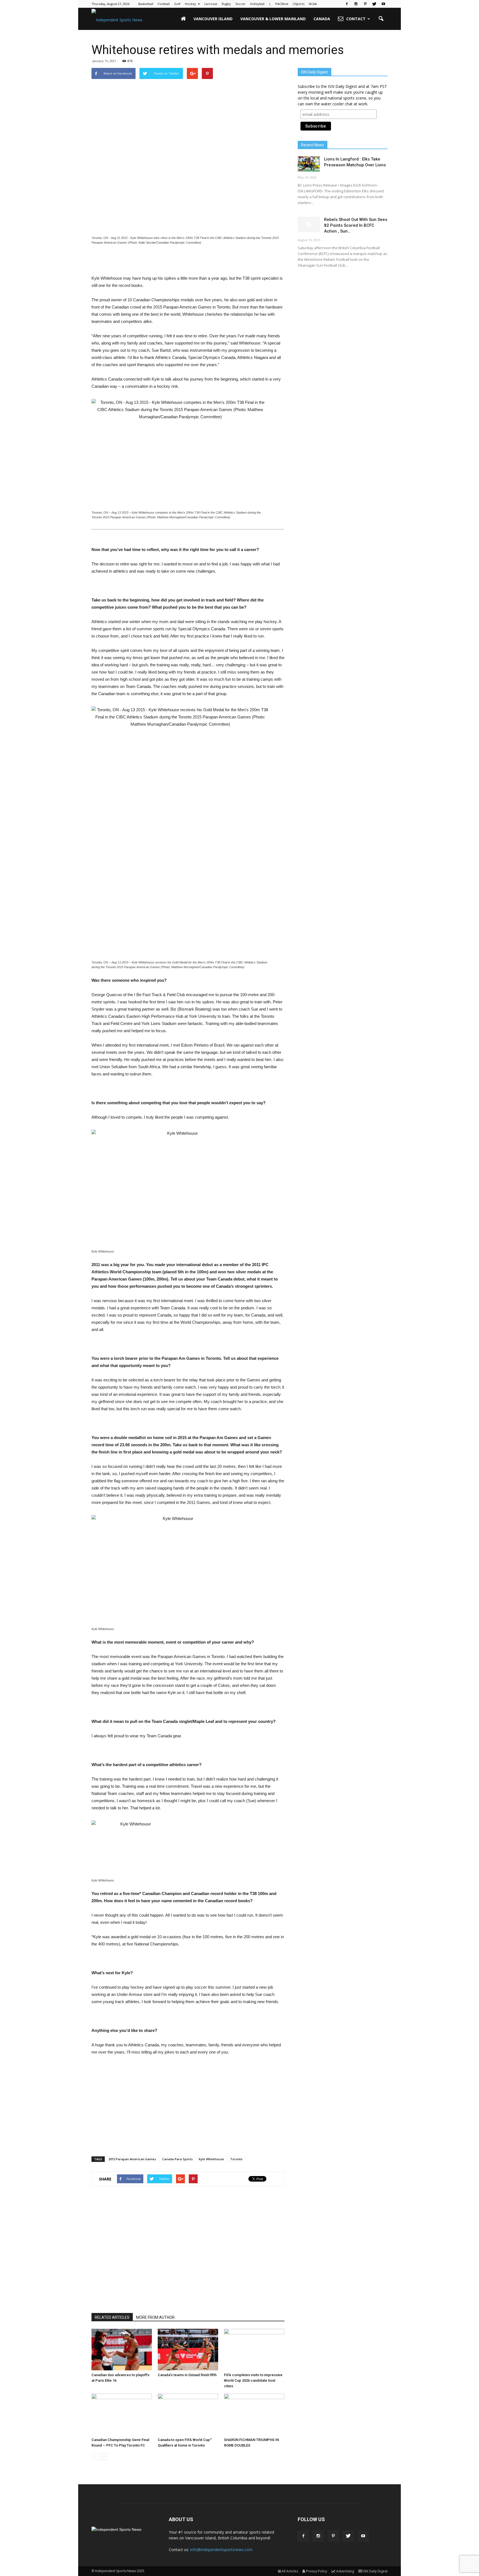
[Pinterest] (365, 4)
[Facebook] (347, 4)
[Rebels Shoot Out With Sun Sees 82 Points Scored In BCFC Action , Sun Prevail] (309, 224)
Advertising (345, 2571)
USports (299, 4)
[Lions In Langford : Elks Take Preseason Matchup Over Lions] (309, 164)
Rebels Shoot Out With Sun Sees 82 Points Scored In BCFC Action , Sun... (356, 225)
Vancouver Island (213, 19)
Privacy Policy (317, 2571)
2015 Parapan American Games (132, 2159)
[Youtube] (383, 4)
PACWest (282, 4)
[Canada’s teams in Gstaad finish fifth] (188, 2350)
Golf (177, 4)
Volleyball (257, 4)
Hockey (190, 4)
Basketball (146, 4)
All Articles (290, 2571)
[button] (381, 19)
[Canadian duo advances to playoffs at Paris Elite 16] (122, 2350)
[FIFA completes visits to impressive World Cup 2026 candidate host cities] (254, 2350)
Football (164, 4)
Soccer (240, 4)
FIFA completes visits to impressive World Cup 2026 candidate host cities (253, 2380)
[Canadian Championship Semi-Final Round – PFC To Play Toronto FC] (122, 2414)
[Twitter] (374, 4)
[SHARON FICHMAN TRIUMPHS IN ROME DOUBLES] (254, 2414)
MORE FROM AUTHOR (155, 2317)
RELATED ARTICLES (112, 2317)
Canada (322, 19)
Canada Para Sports (177, 2159)
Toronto (236, 2159)
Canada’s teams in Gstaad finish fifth (187, 2375)
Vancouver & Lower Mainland (273, 19)
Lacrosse (211, 4)
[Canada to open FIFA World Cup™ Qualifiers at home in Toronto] (188, 2414)
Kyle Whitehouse (211, 2159)
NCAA (313, 4)
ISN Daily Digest (375, 2571)
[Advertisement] (188, 261)
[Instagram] (356, 4)
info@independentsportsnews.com (221, 2550)
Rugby (226, 4)
